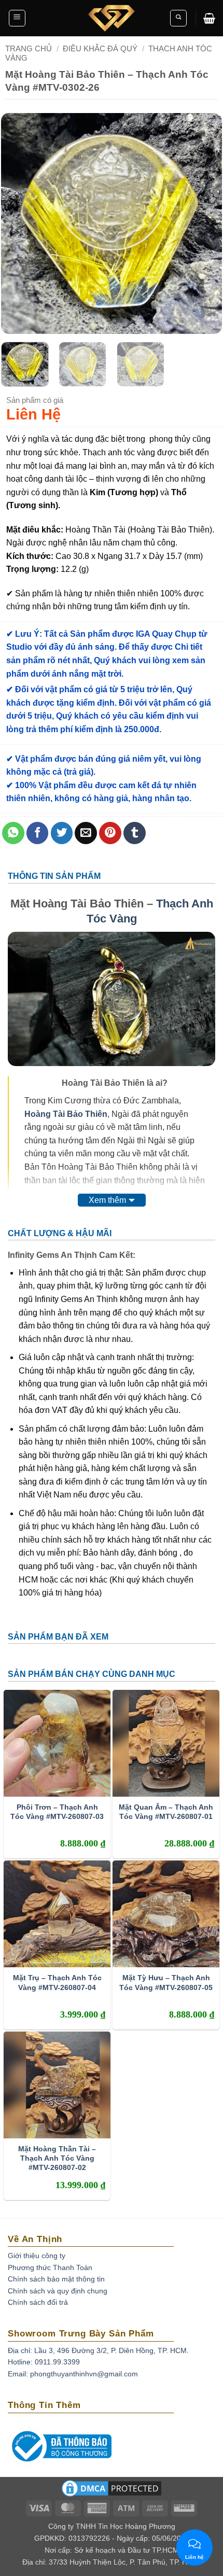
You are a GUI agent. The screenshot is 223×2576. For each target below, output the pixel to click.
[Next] (204, 224)
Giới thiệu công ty (37, 2256)
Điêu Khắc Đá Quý (100, 48)
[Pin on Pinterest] (110, 833)
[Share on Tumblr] (135, 833)
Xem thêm (107, 1200)
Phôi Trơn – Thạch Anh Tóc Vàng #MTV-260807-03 (57, 1812)
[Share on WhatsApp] (13, 833)
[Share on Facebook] (38, 833)
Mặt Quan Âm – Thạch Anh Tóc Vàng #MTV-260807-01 (166, 1812)
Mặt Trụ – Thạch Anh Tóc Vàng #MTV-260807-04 (57, 1982)
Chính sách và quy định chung (58, 2291)
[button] (17, 18)
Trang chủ (29, 48)
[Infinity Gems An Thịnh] (112, 18)
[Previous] (19, 224)
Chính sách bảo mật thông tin (56, 2279)
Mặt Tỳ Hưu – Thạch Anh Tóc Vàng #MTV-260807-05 (166, 1982)
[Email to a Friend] (86, 833)
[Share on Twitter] (62, 833)
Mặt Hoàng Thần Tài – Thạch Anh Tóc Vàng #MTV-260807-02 (57, 2158)
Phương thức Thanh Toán (50, 2267)
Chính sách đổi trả (38, 2302)
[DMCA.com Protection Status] (112, 2491)
